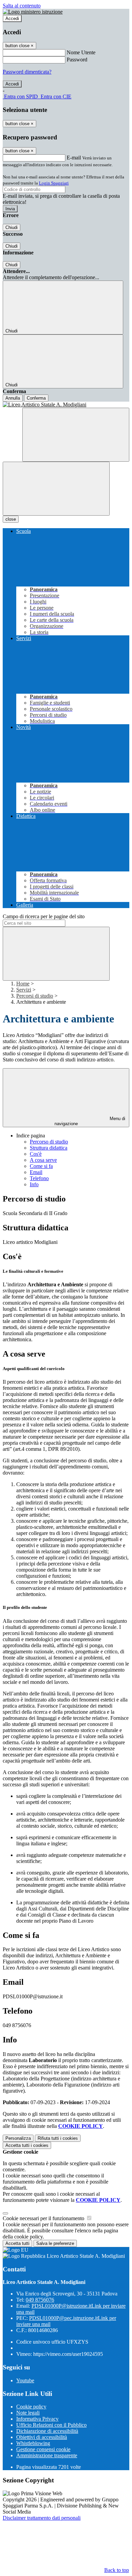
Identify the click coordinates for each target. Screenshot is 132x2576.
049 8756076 (40, 2300)
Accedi (12, 18)
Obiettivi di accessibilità (42, 2437)
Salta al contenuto (22, 6)
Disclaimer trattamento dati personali (42, 2518)
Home (23, 984)
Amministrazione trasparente (47, 2455)
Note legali (28, 2413)
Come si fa (41, 1166)
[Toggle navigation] (56, 489)
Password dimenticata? (27, 72)
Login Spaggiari (54, 183)
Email (36, 1172)
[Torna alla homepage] (66, 405)
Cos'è (36, 1154)
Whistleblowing (33, 2443)
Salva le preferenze (55, 2243)
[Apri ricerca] (76, 435)
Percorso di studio (49, 1142)
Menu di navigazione (90, 1121)
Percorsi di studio (35, 996)
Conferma (36, 398)
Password (77, 60)
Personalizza (18, 2138)
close (11, 519)
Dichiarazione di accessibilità (47, 2431)
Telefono (39, 1178)
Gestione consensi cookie (43, 2449)
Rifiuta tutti (58, 2138)
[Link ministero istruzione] (33, 12)
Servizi (24, 990)
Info (34, 1184)
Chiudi (12, 227)
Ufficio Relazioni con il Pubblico (51, 2425)
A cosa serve (43, 1160)
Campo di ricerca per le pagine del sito (44, 916)
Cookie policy (31, 2407)
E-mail (74, 158)
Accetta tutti (27, 2145)
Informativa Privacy (37, 2419)
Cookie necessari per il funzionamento (44, 2218)
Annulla (13, 398)
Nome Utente (81, 52)
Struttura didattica (49, 1148)
